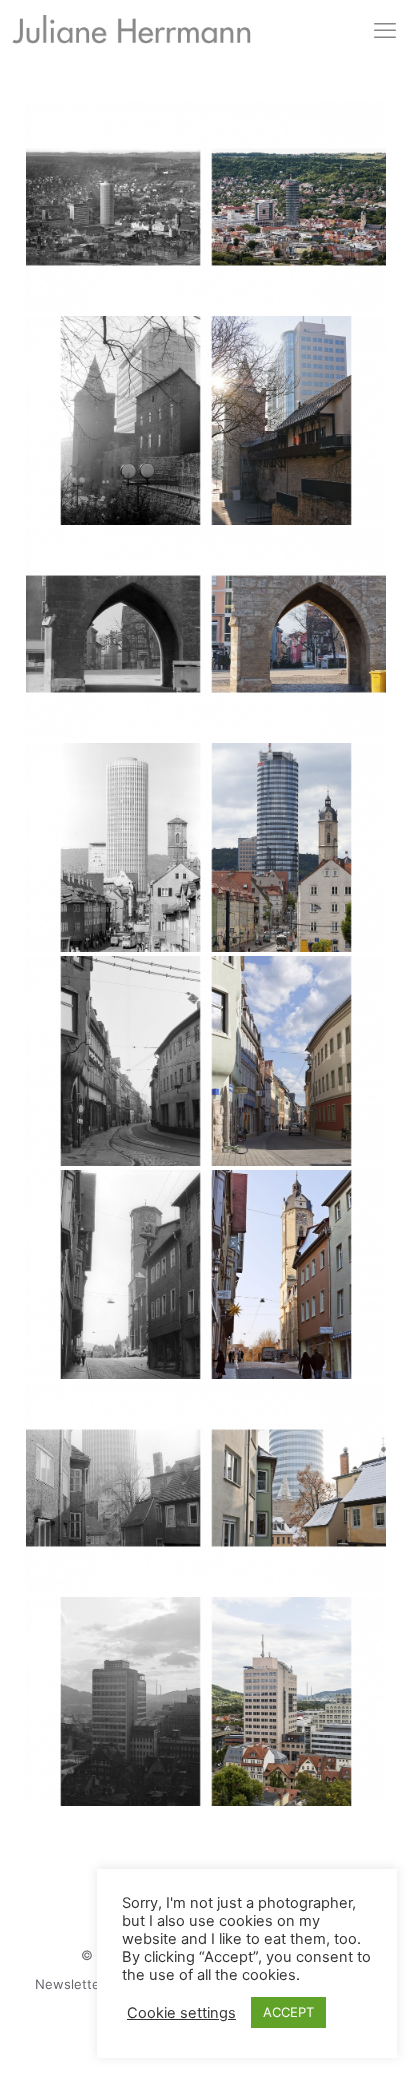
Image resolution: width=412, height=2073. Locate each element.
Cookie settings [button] (181, 2013)
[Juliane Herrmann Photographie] (131, 34)
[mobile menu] (385, 30)
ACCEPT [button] (288, 2012)
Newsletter (70, 1984)
